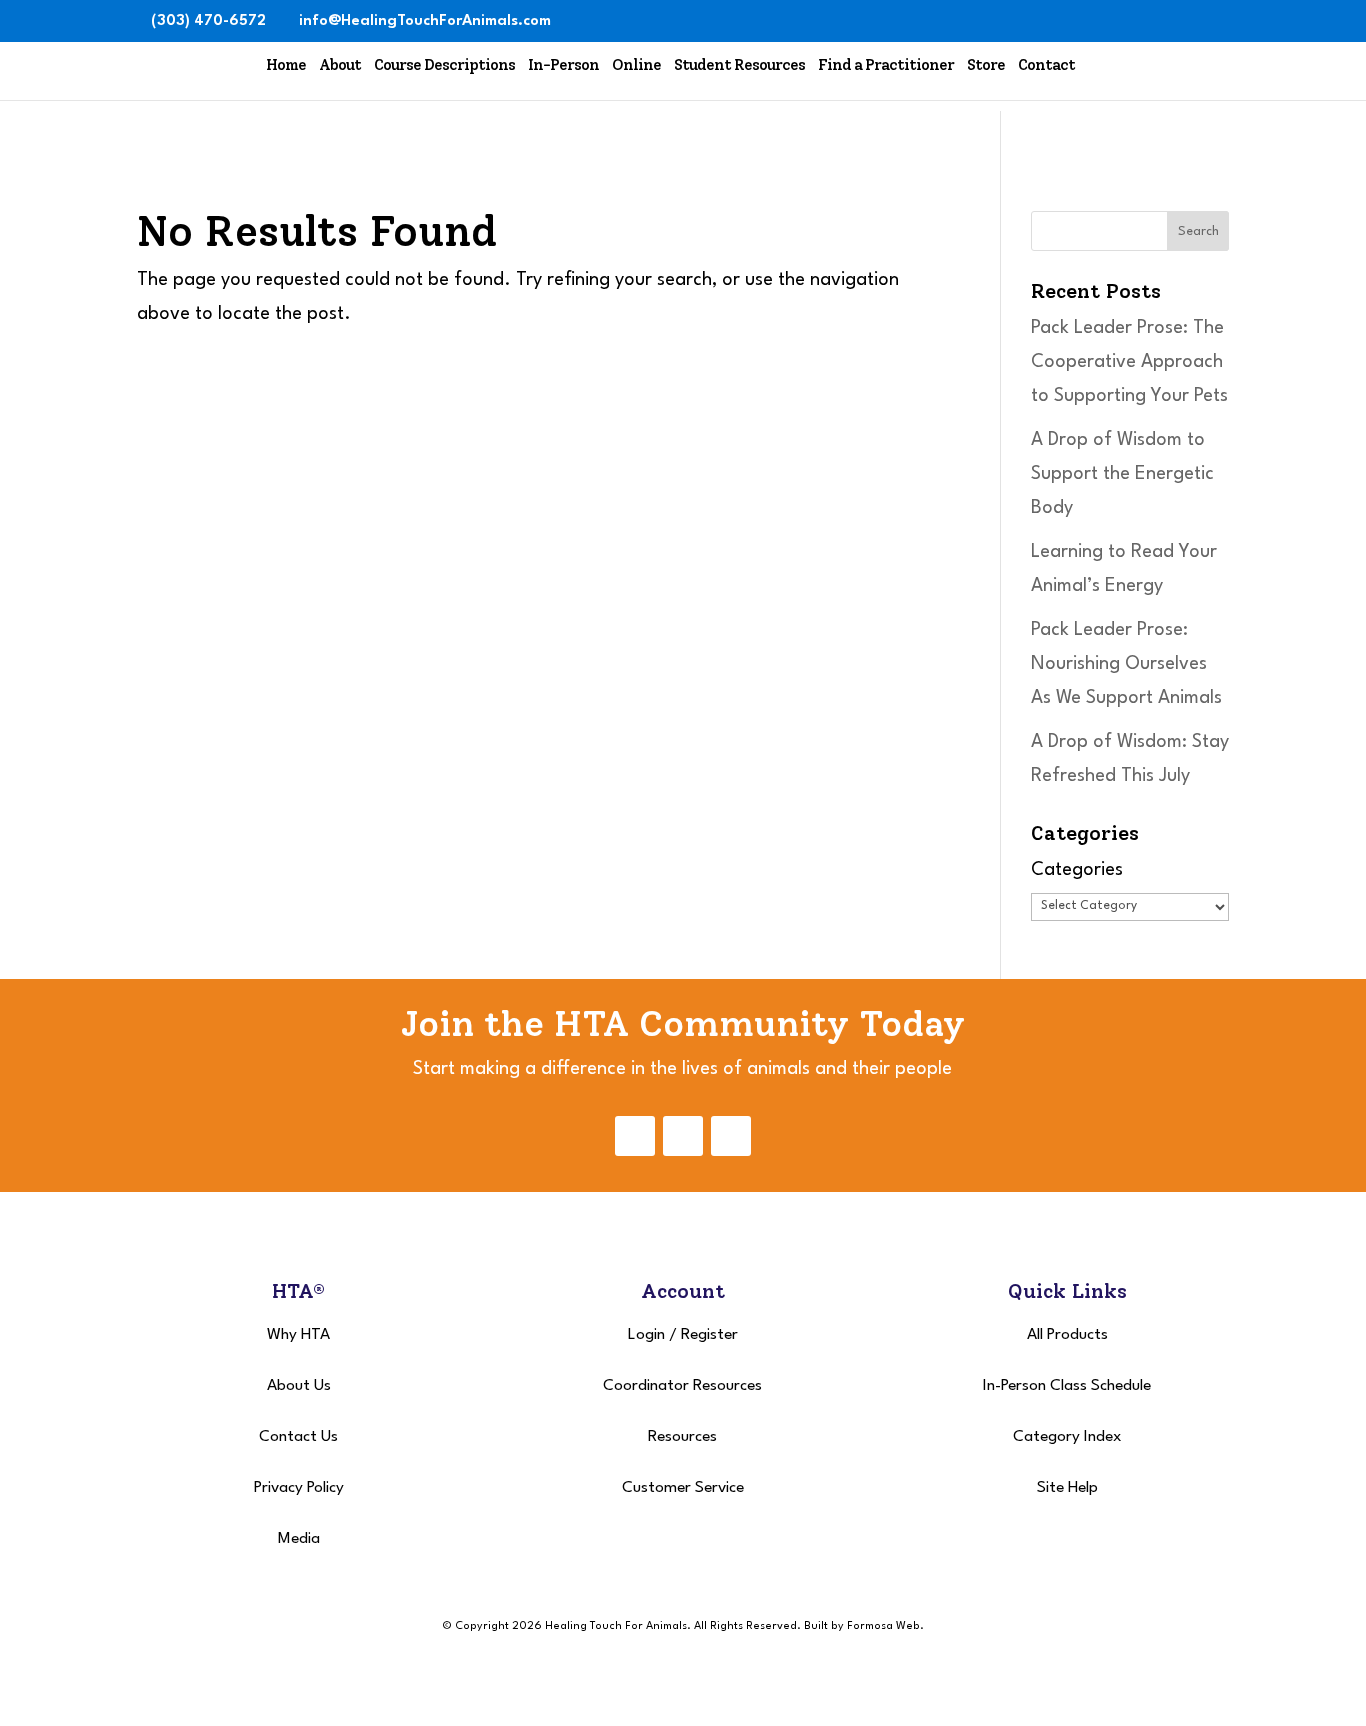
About (340, 65)
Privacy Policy (299, 1488)
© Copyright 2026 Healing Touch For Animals (564, 1626)
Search (1198, 231)
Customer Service (683, 1488)
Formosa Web (883, 1626)
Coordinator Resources (682, 1386)
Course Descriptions (444, 65)
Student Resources (739, 65)
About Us (299, 1386)
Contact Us (298, 1437)
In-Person (563, 65)
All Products (1067, 1335)
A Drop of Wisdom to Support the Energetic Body (1122, 474)
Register (709, 1335)
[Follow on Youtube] (731, 1136)
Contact (1046, 65)
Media (299, 1539)
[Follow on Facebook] (635, 1136)
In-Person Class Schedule (1067, 1386)
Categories (1077, 870)
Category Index (1067, 1437)
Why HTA (298, 1335)
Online (636, 65)
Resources (682, 1437)
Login (646, 1335)
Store (986, 65)
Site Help (1067, 1488)
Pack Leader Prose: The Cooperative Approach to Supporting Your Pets (1129, 362)
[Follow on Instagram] (683, 1136)
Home (286, 65)
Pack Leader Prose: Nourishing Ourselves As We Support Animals (1126, 664)
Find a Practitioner (886, 65)
